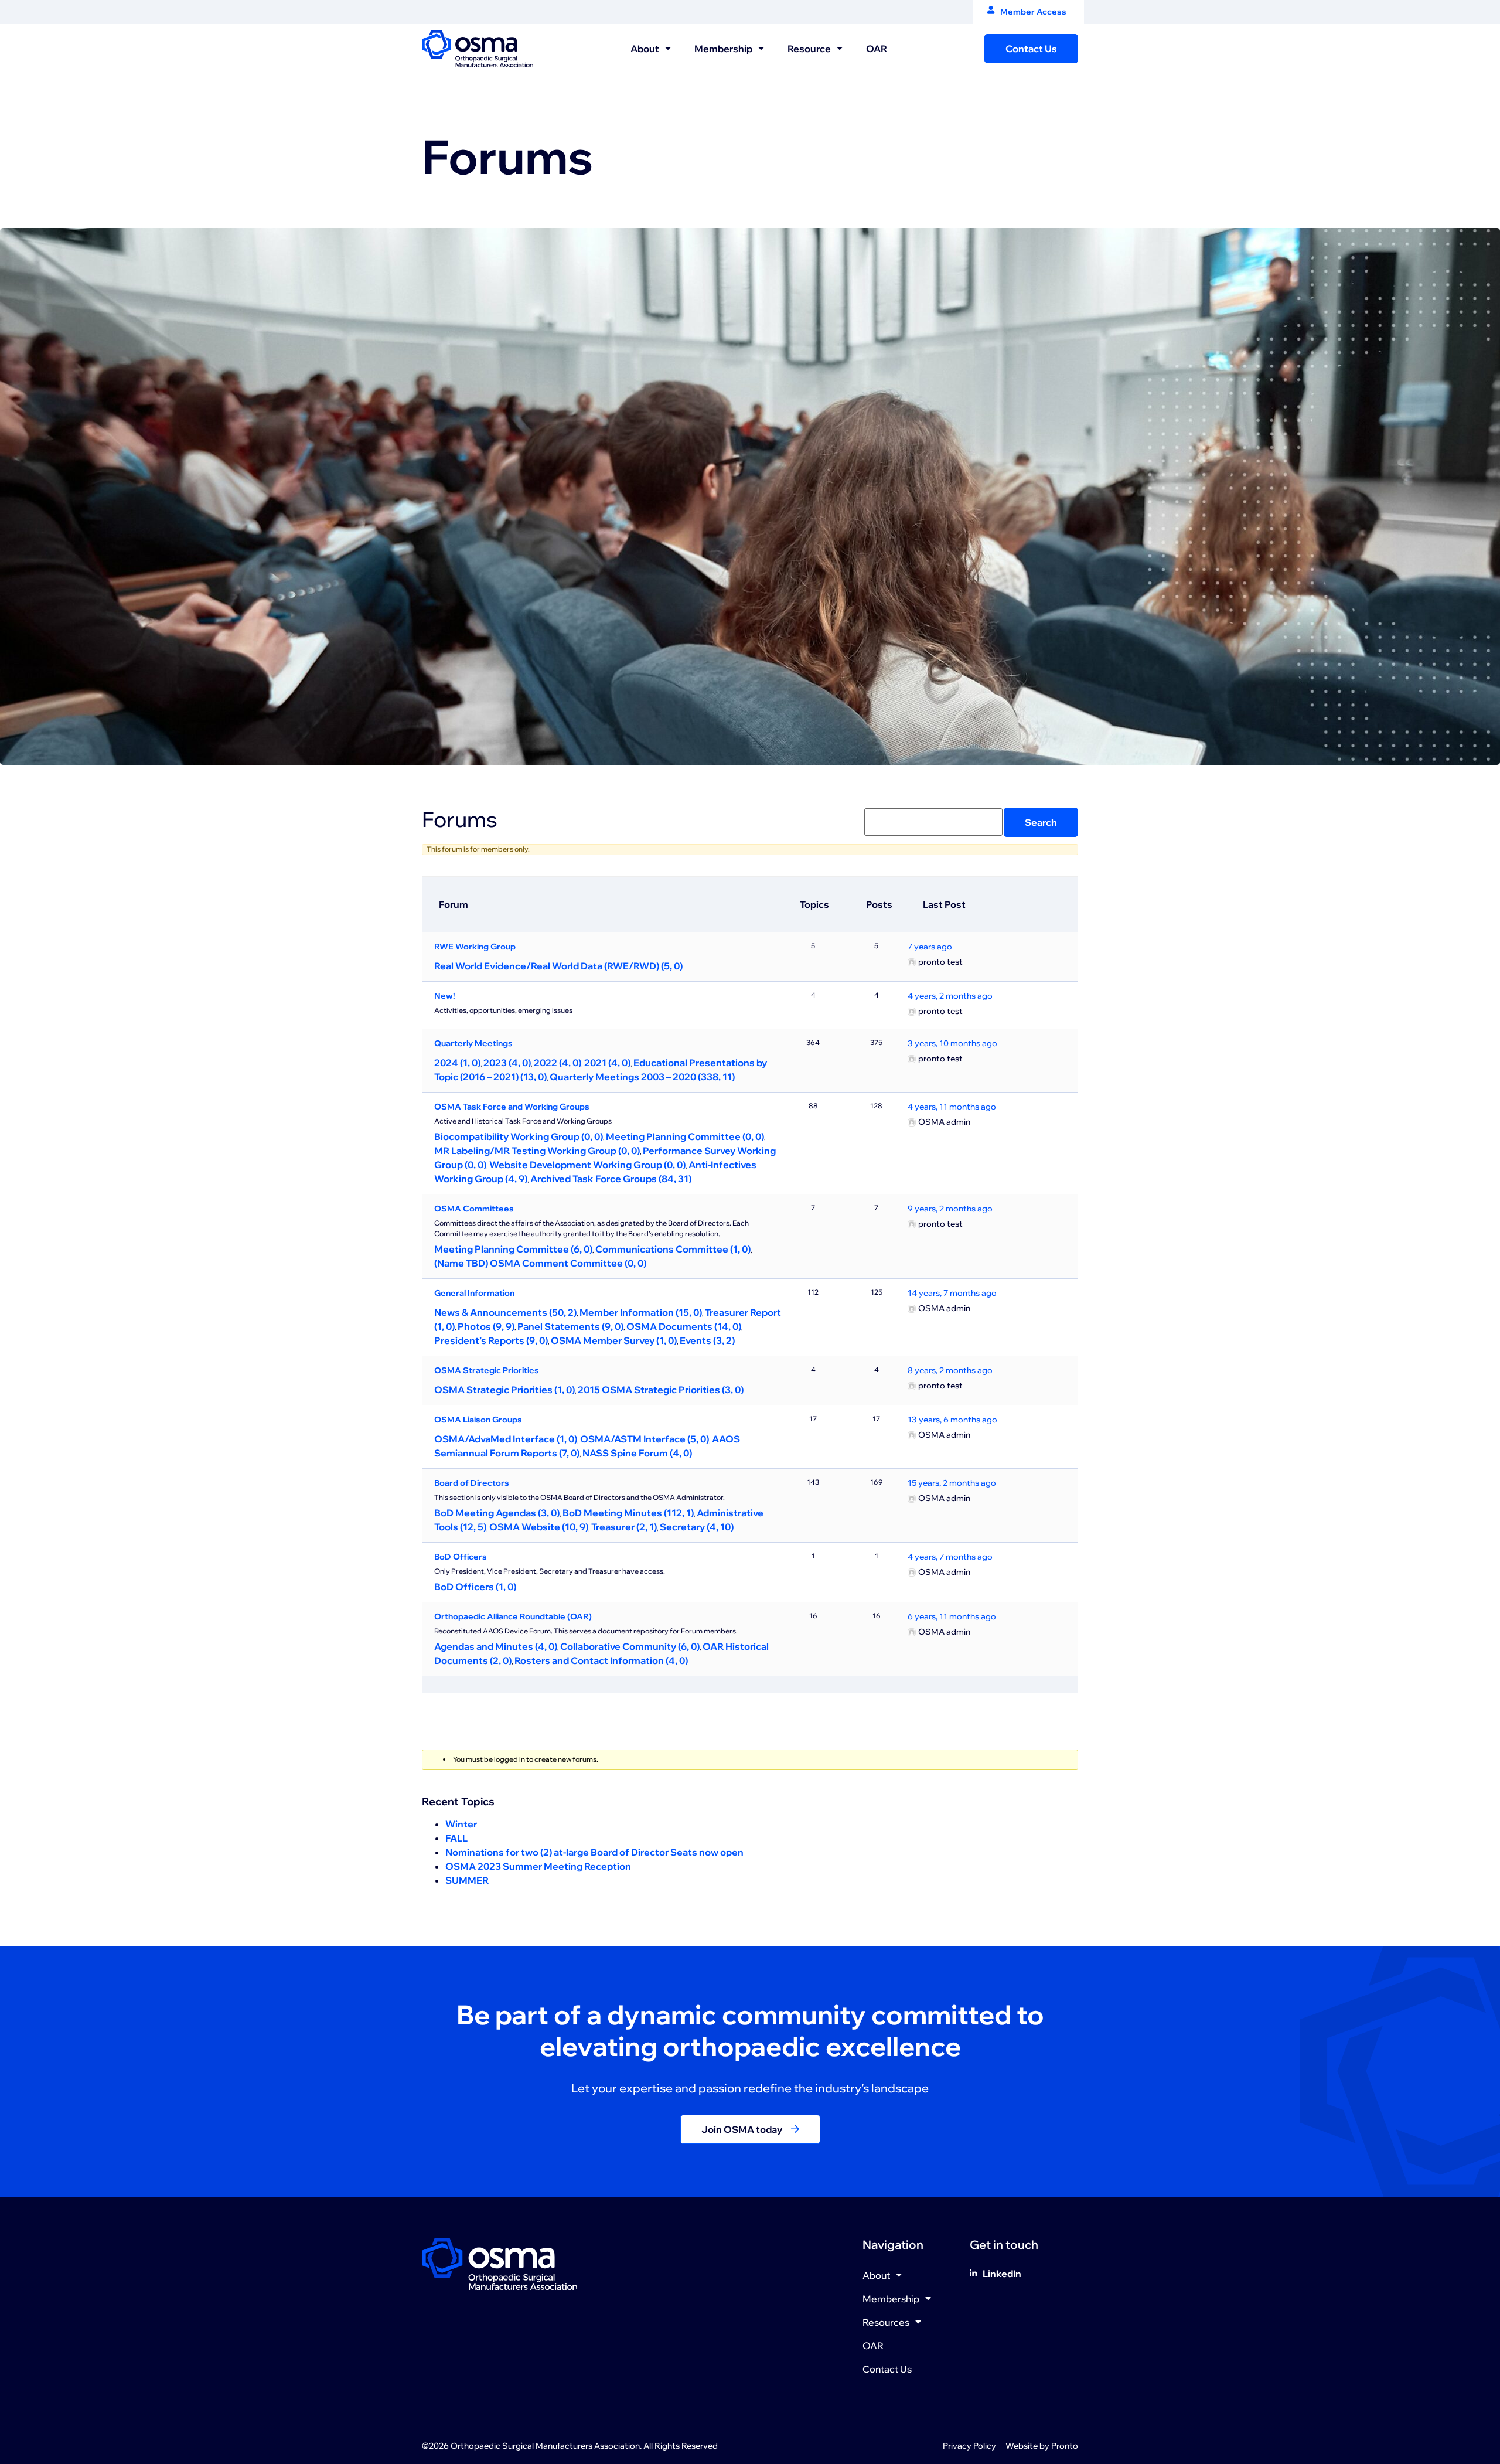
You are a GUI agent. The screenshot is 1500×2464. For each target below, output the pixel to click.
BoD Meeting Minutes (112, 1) (628, 1513)
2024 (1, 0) (457, 1063)
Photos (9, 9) (486, 1326)
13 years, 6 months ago (952, 1420)
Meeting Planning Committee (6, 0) (513, 1249)
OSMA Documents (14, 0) (684, 1326)
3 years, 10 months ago (952, 1043)
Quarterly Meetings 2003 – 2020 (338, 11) (642, 1077)
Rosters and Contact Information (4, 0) (601, 1660)
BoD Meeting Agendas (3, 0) (497, 1513)
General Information (474, 1293)
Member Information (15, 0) (641, 1312)
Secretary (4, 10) (697, 1527)
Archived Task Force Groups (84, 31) (611, 1179)
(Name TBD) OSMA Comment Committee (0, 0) (540, 1263)
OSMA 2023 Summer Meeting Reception (538, 1866)
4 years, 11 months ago (952, 1107)
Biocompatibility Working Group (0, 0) (519, 1136)
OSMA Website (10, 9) (539, 1527)
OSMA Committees (474, 1209)
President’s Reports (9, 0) (491, 1340)
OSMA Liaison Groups (478, 1420)
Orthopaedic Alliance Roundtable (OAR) (513, 1616)
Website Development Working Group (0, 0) (587, 1165)
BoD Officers (461, 1557)
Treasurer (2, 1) (624, 1527)
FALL (456, 1838)
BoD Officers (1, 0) (475, 1587)
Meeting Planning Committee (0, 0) (685, 1136)
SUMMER (467, 1880)
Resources (886, 2322)
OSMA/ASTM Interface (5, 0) (645, 1439)
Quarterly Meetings (473, 1043)
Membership (723, 49)
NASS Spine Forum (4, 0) (637, 1453)
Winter (461, 1824)
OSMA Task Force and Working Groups (512, 1107)
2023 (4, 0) (507, 1063)
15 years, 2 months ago (952, 1483)
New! (445, 996)
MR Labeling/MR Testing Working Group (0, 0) (537, 1151)
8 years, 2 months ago (950, 1370)
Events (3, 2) (707, 1340)
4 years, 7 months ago (950, 1557)
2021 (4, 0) (607, 1063)
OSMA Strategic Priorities (487, 1370)
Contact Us (887, 2369)
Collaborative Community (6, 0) (630, 1646)
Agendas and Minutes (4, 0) (496, 1646)
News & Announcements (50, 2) (505, 1312)
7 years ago (930, 947)
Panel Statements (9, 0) (570, 1326)
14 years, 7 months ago (952, 1293)
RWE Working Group (475, 947)
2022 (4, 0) (558, 1063)
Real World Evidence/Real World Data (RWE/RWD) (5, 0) (558, 966)
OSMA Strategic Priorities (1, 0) (504, 1390)
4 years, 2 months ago (950, 996)
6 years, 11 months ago (952, 1616)
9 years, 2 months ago (950, 1209)
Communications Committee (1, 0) (673, 1249)
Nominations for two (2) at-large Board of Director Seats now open (594, 1852)
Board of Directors (472, 1483)
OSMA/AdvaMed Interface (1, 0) (506, 1439)
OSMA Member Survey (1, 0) (614, 1340)
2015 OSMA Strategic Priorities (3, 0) (661, 1390)
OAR (877, 49)
